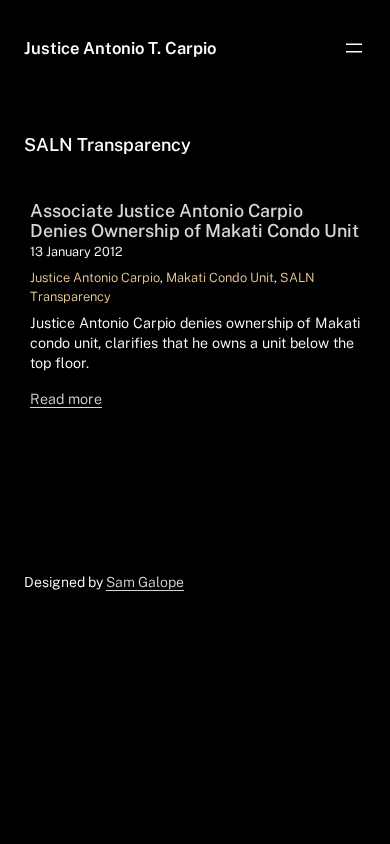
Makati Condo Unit (220, 277)
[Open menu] (354, 48)
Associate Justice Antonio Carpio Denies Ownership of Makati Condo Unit (194, 221)
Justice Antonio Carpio (95, 277)
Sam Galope (145, 582)
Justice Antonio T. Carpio (120, 48)
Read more (66, 398)
